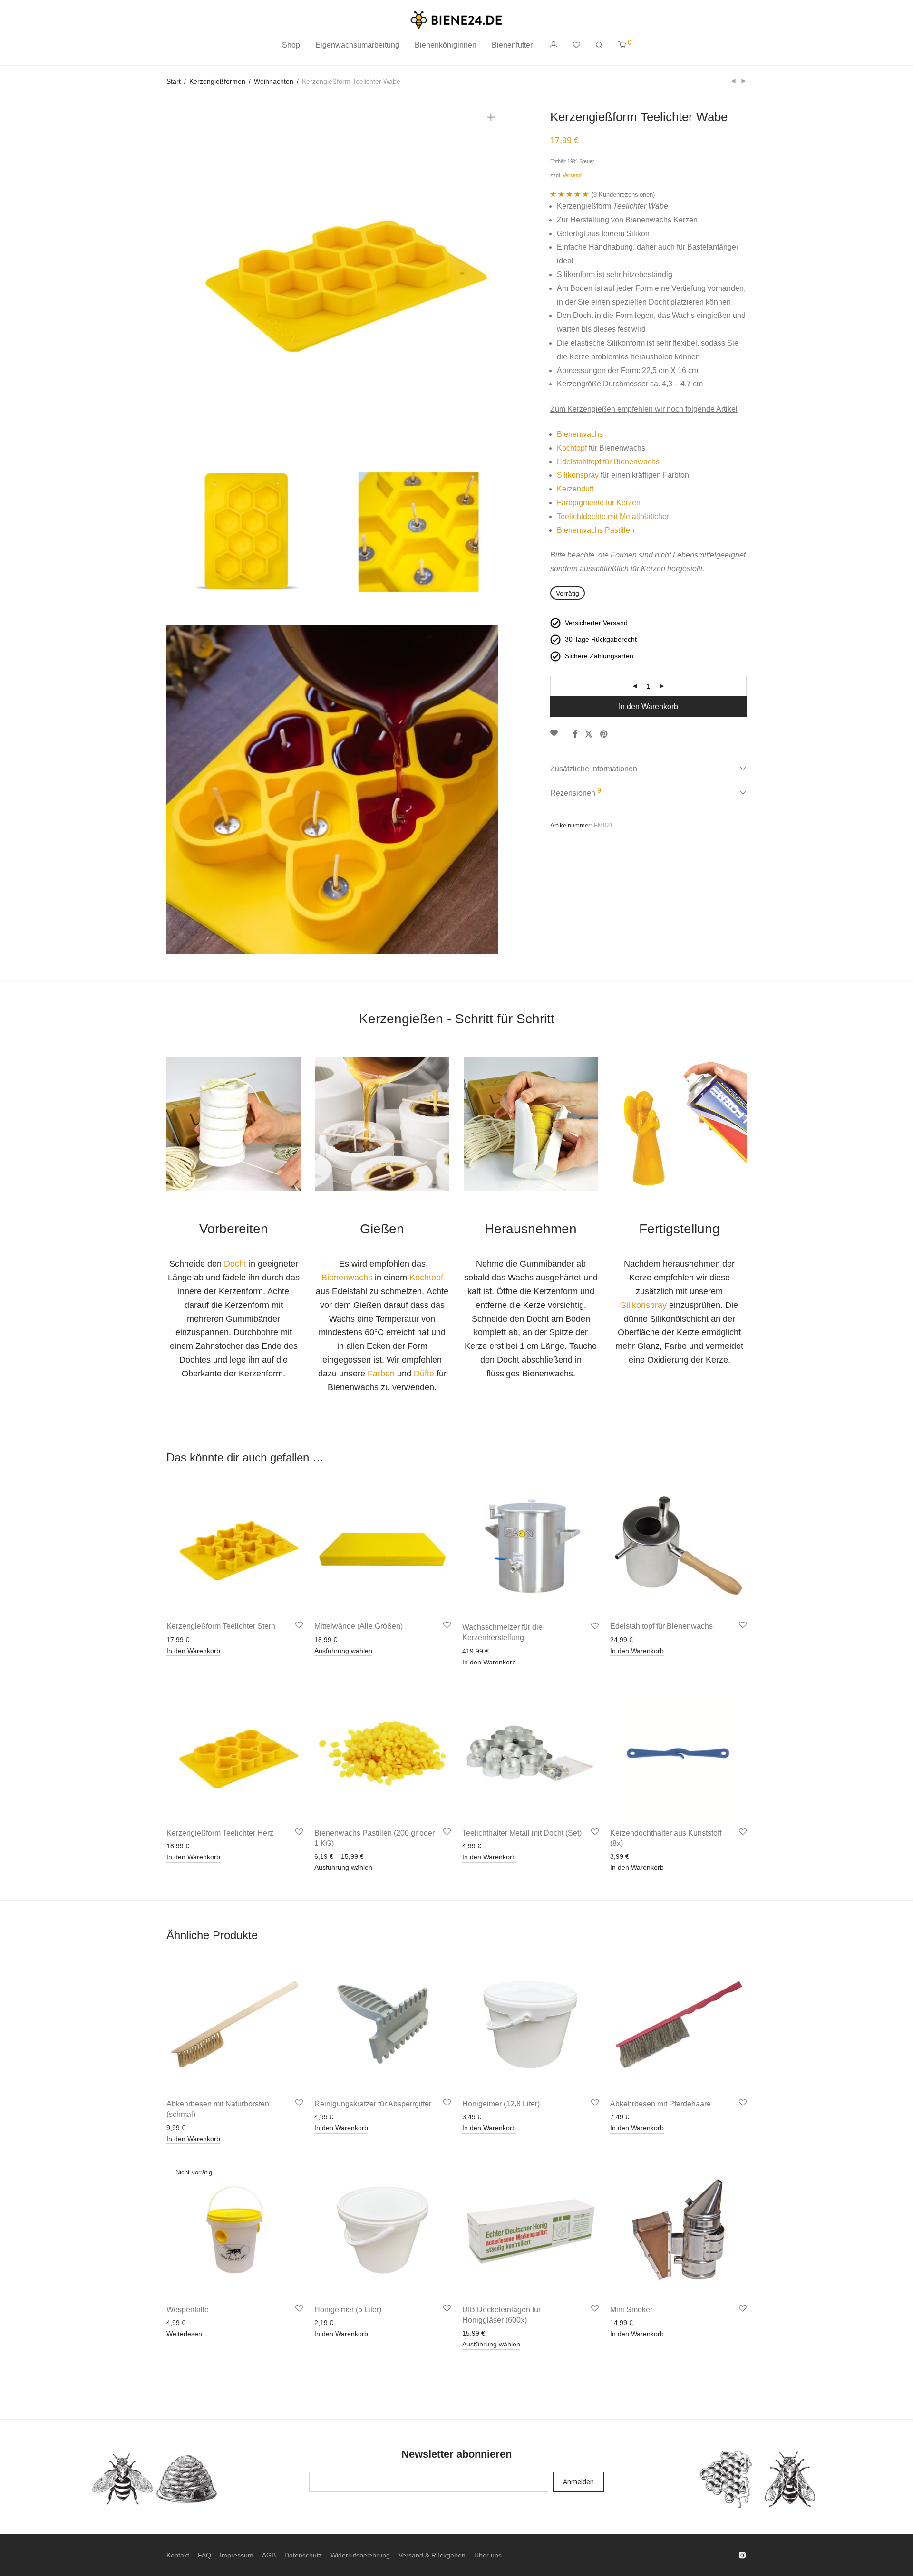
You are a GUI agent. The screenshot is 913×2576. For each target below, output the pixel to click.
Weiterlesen (184, 2334)
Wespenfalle (188, 2310)
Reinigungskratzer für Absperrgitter (373, 2104)
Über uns (488, 2555)
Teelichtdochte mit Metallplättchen (614, 516)
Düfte (424, 1374)
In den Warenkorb (648, 706)
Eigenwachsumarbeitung (357, 45)
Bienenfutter (512, 45)
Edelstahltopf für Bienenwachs (608, 462)
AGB (269, 2555)
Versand (572, 175)
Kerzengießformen (217, 81)
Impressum (237, 2555)
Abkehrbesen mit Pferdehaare (660, 2104)
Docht (235, 1264)
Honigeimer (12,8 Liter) (501, 2104)
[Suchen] (599, 45)
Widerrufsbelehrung (360, 2555)
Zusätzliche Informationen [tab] (594, 769)
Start (174, 81)
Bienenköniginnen (446, 45)
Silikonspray (578, 475)
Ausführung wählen (343, 1651)
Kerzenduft (575, 489)
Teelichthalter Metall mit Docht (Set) (522, 1833)
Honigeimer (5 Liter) (348, 2310)
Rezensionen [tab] (576, 792)
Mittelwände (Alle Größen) (359, 1626)
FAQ (204, 2555)
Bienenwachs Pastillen (596, 530)
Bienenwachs (580, 434)
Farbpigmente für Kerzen (599, 503)
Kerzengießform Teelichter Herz (220, 1833)
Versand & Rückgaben (432, 2555)
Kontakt (178, 2555)
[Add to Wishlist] (558, 733)
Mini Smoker (631, 2310)
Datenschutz (303, 2555)
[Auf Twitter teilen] (589, 734)
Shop (291, 45)
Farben (381, 1374)
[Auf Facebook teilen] (575, 734)
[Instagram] (742, 2555)
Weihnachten (274, 81)
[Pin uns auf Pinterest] (604, 734)
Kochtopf (572, 448)
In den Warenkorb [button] (193, 1651)
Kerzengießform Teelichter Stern (221, 1626)
